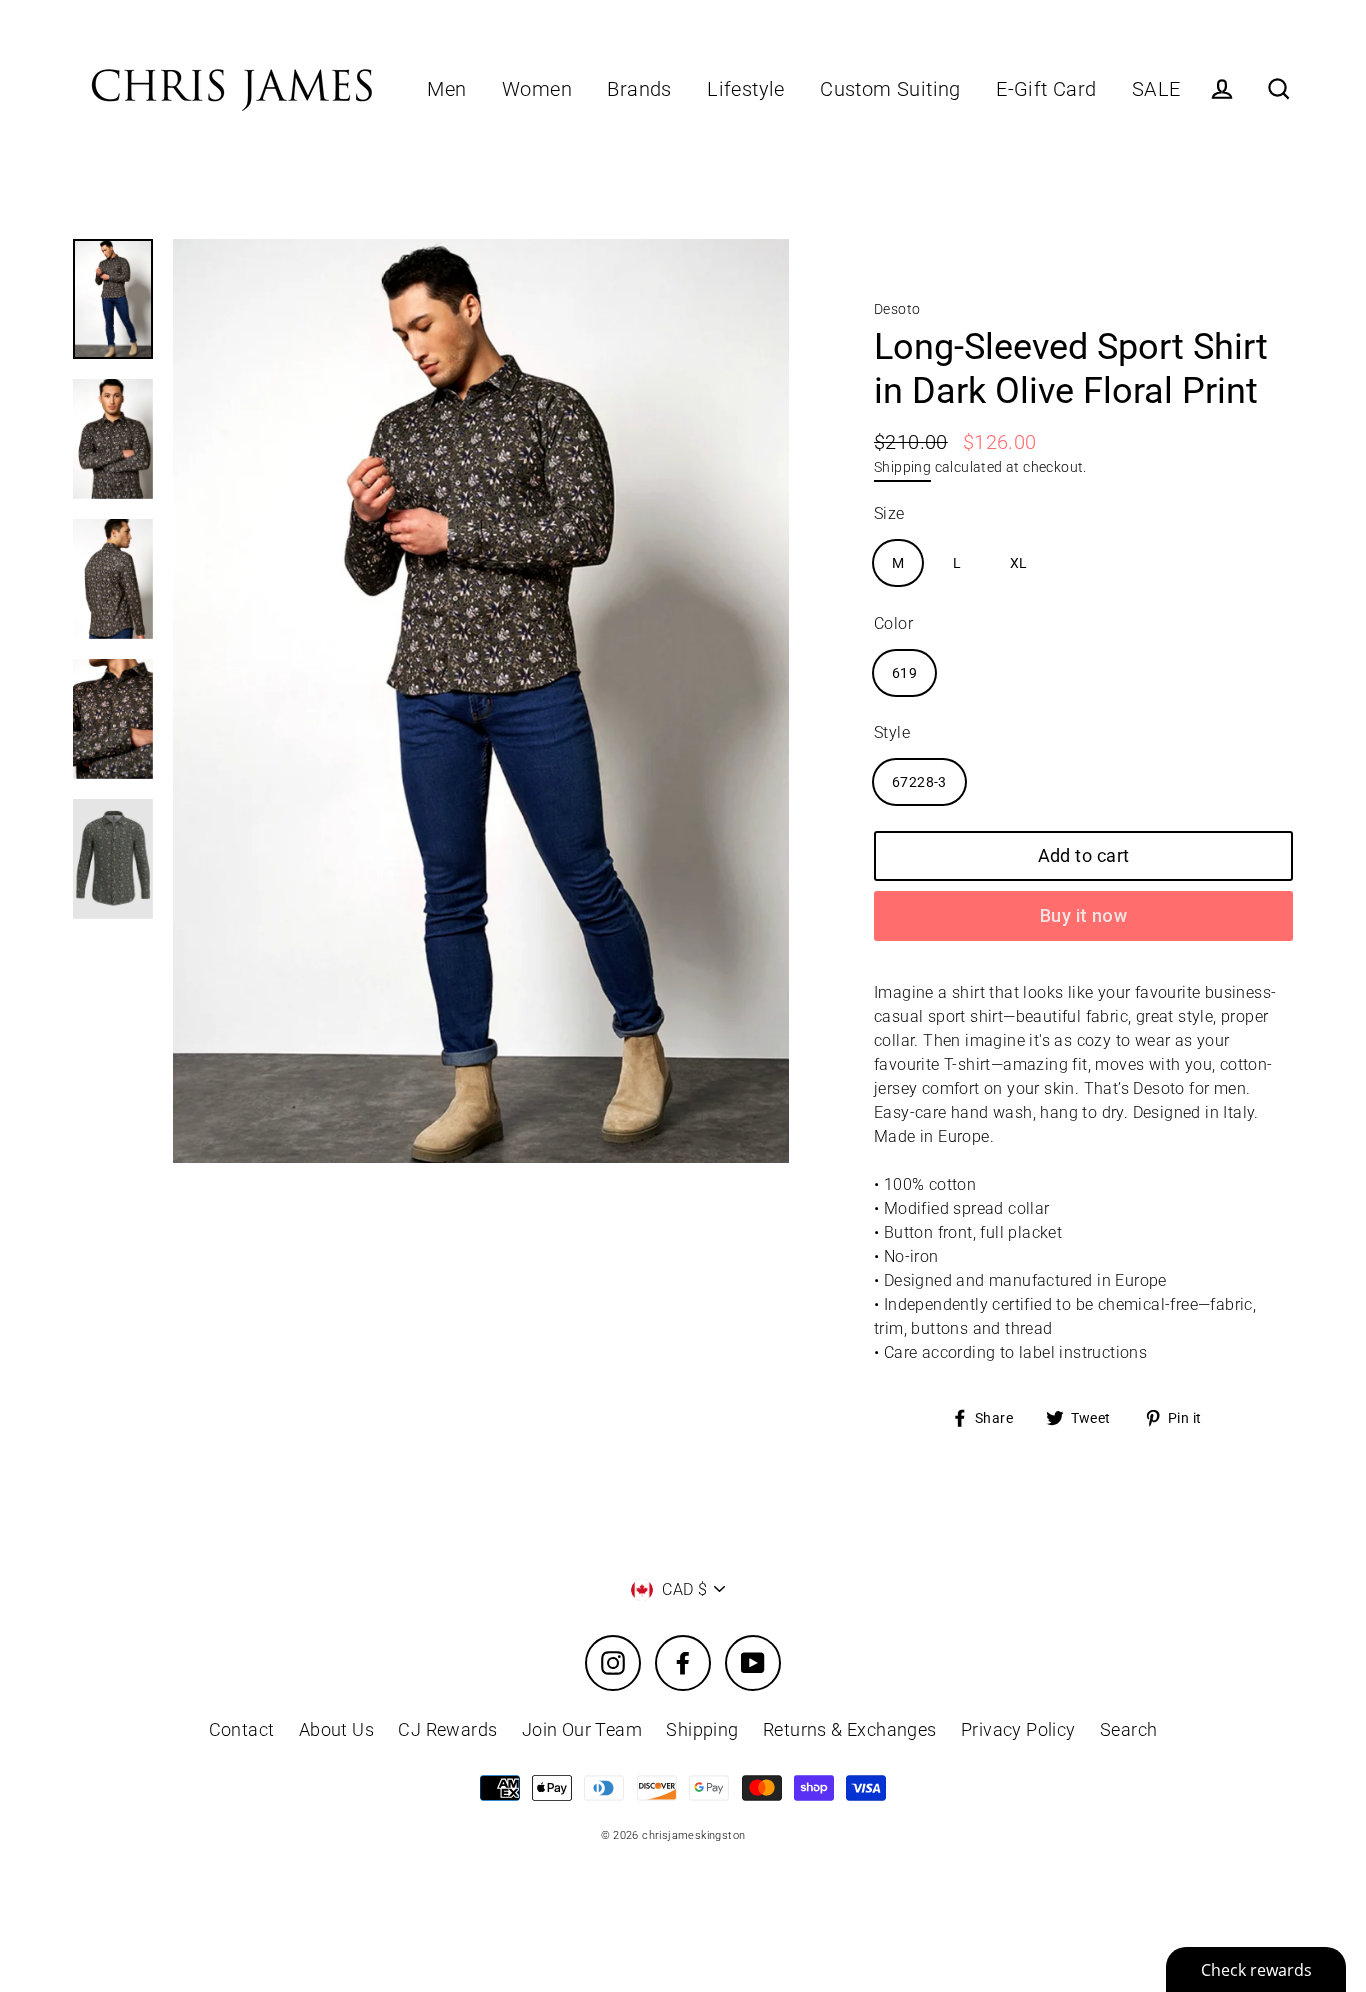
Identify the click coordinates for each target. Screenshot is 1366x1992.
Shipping (902, 467)
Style (892, 732)
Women (537, 89)
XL (1019, 563)
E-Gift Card (1046, 89)
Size (889, 513)
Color (893, 623)
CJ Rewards (447, 1729)
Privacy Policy (1018, 1729)
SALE (1156, 89)
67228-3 (919, 782)
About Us (336, 1729)
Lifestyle (746, 89)
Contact (242, 1729)
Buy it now (1084, 915)
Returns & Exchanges (850, 1729)
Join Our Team (582, 1729)
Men (446, 89)
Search (1128, 1729)
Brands (639, 89)
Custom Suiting (890, 89)
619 (904, 673)
